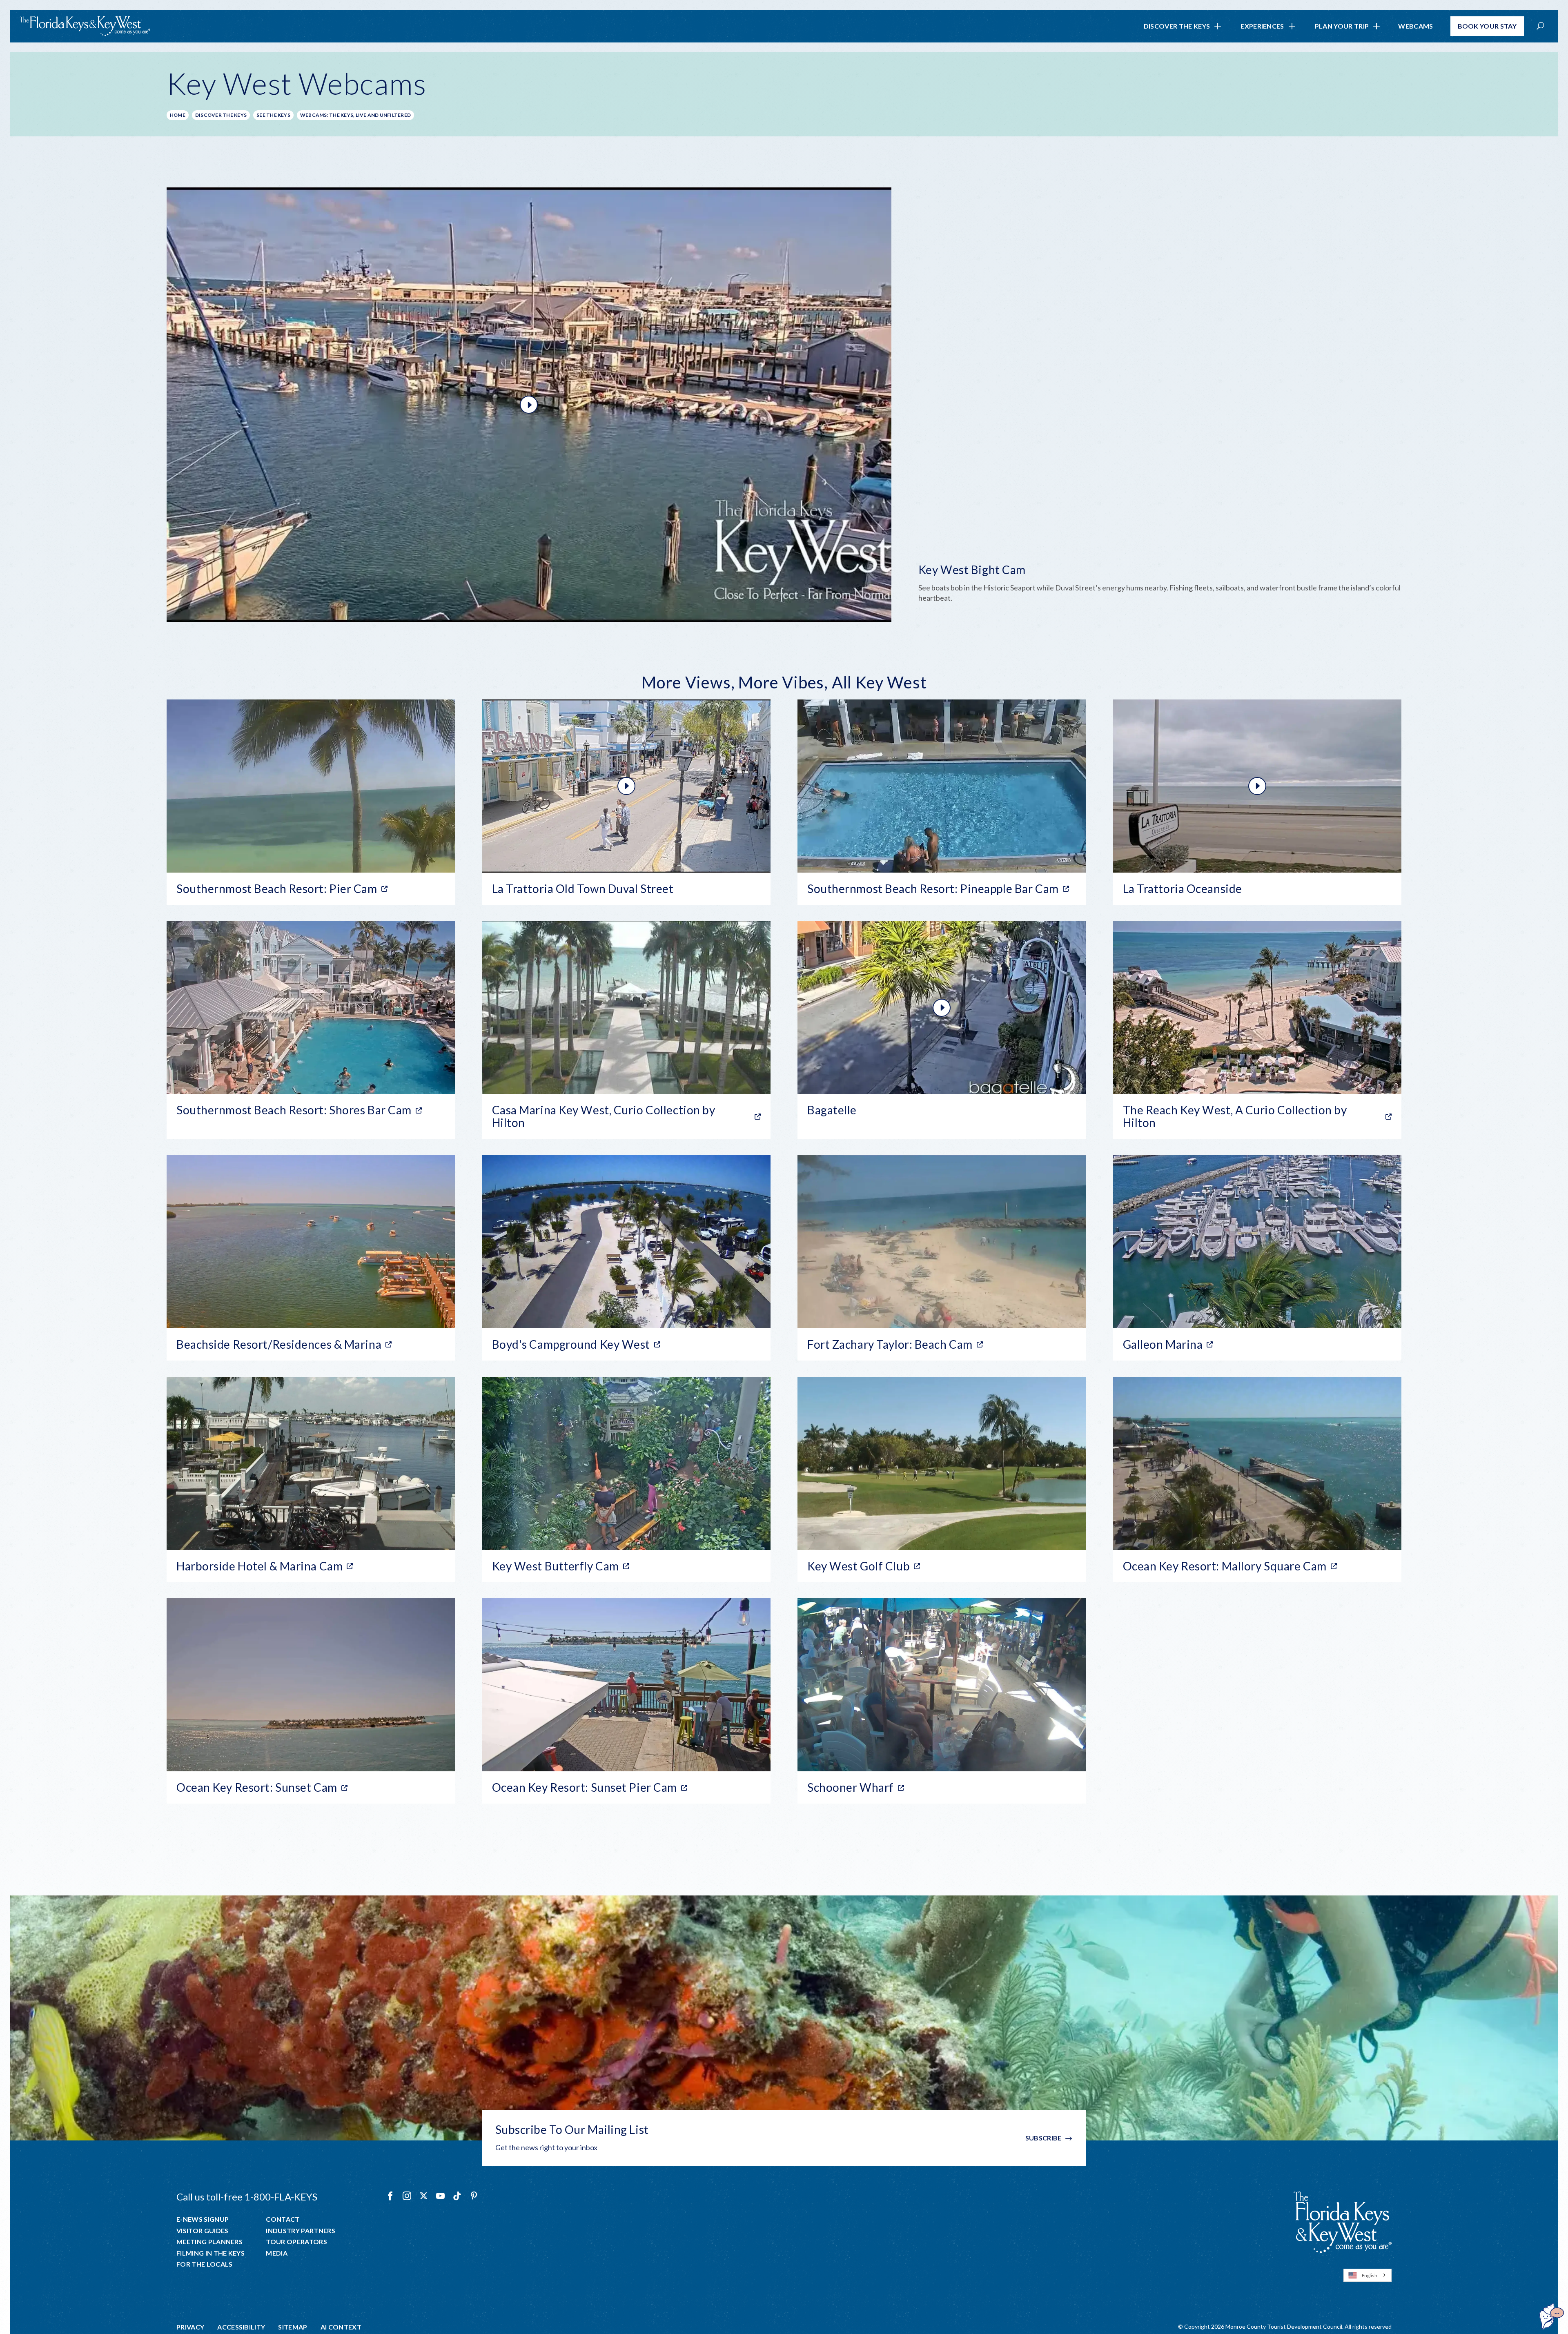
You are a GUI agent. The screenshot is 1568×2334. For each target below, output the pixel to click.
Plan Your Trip (1342, 26)
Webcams (1415, 26)
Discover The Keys (1177, 26)
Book (1487, 26)
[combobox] (1368, 2275)
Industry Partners (300, 2231)
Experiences (1262, 26)
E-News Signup (203, 2219)
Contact (283, 2219)
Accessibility (241, 2327)
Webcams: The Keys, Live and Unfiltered (355, 115)
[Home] (85, 26)
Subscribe (1043, 2138)
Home (178, 115)
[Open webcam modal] (784, 405)
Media (277, 2253)
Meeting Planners (209, 2242)
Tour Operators (296, 2242)
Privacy (190, 2327)
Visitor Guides (202, 2231)
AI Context (341, 2327)
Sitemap (293, 2327)
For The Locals (204, 2264)
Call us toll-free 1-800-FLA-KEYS (247, 2197)
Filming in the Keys (210, 2253)
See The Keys (273, 115)
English (1370, 2275)
